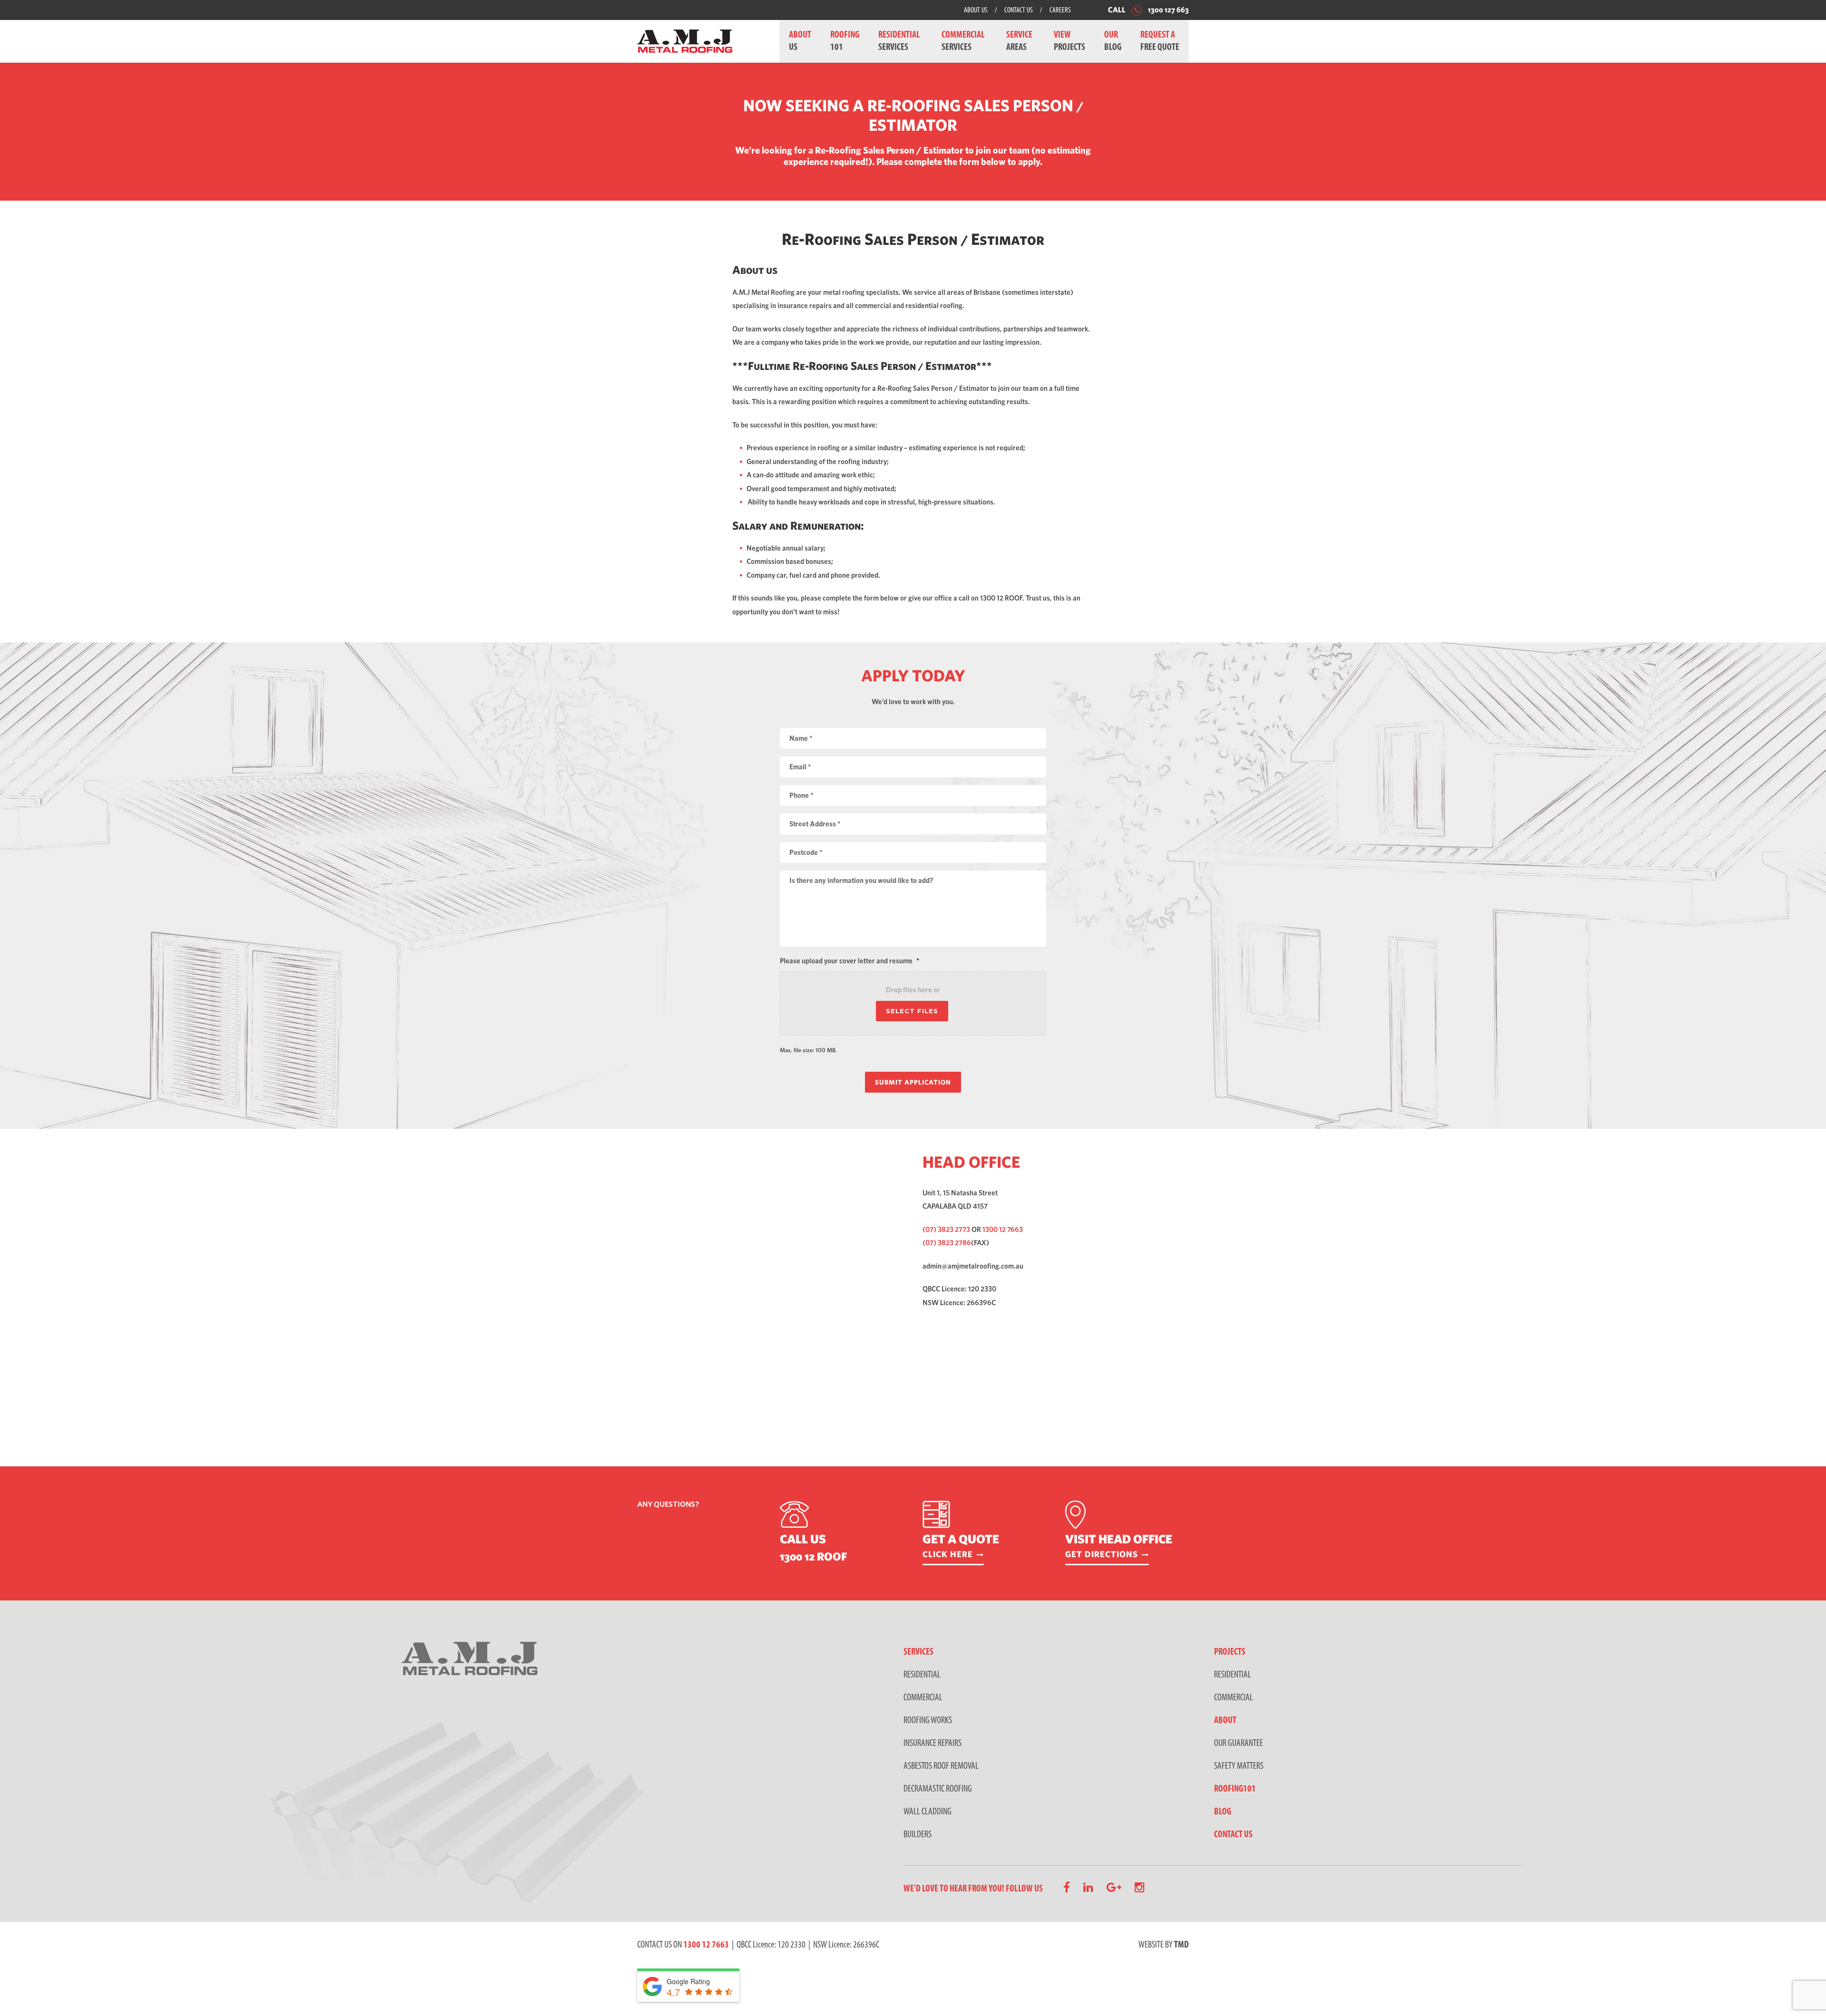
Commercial (1234, 1698)
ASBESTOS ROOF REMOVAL (941, 1766)
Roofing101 (1235, 1789)
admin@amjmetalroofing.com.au (973, 1266)
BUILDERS (918, 1835)
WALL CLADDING (928, 1812)
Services (918, 1652)
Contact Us (1019, 10)
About (1225, 1721)
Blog (1223, 1812)
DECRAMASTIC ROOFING (938, 1789)
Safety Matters (1239, 1766)
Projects (1230, 1652)
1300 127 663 (1168, 10)
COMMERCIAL (923, 1698)
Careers (1060, 10)
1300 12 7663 (1003, 1229)
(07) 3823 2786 (947, 1243)
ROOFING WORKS (928, 1721)
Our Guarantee (1238, 1744)
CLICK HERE (948, 1554)
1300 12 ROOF (813, 1556)
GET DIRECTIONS (1102, 1554)
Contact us (1233, 1835)
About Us (976, 10)
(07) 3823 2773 (946, 1229)
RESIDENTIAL (922, 1675)
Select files (912, 1011)
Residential (1233, 1675)
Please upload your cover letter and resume (850, 961)
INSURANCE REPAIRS (932, 1744)
